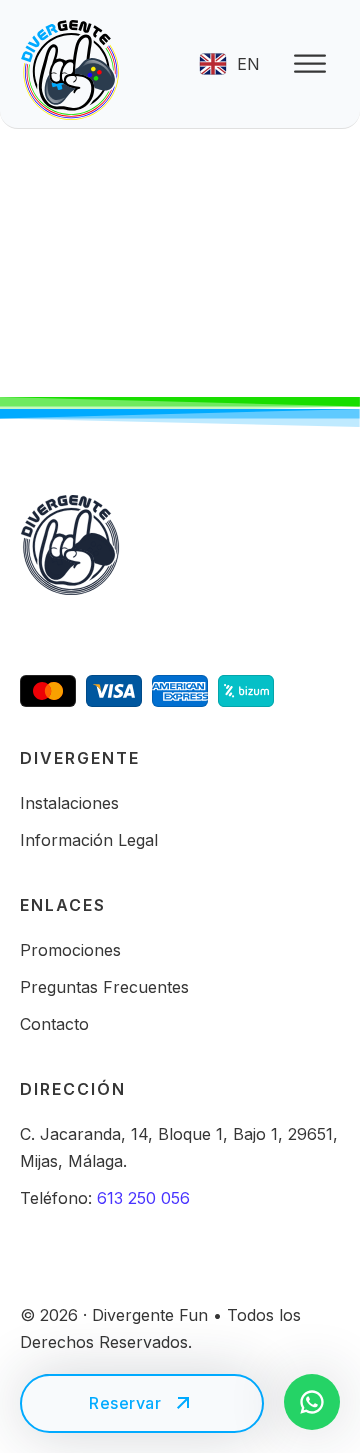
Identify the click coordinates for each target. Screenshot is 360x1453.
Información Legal (89, 840)
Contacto (54, 1024)
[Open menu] (310, 64)
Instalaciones (69, 803)
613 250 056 (143, 1198)
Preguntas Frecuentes (104, 987)
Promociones (70, 950)
